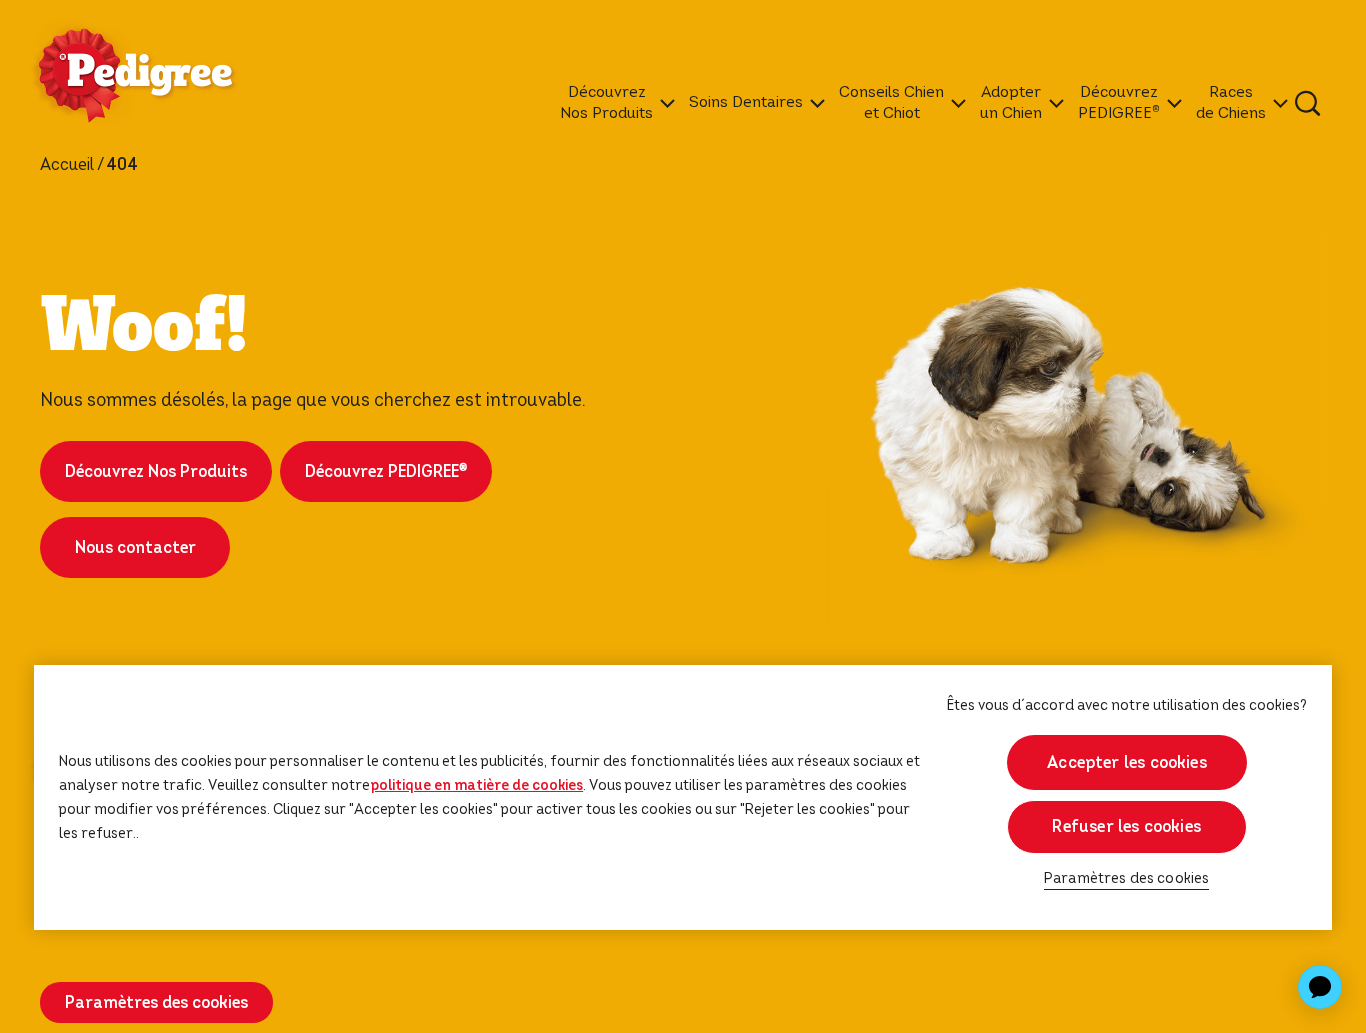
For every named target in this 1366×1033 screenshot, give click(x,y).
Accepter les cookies (1127, 762)
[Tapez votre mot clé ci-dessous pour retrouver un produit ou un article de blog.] (1308, 103)
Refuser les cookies (1126, 826)
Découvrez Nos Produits (156, 471)
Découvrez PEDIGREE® (386, 471)
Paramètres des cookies (1127, 878)
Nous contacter (135, 547)
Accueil (67, 165)
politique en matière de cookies (476, 785)
